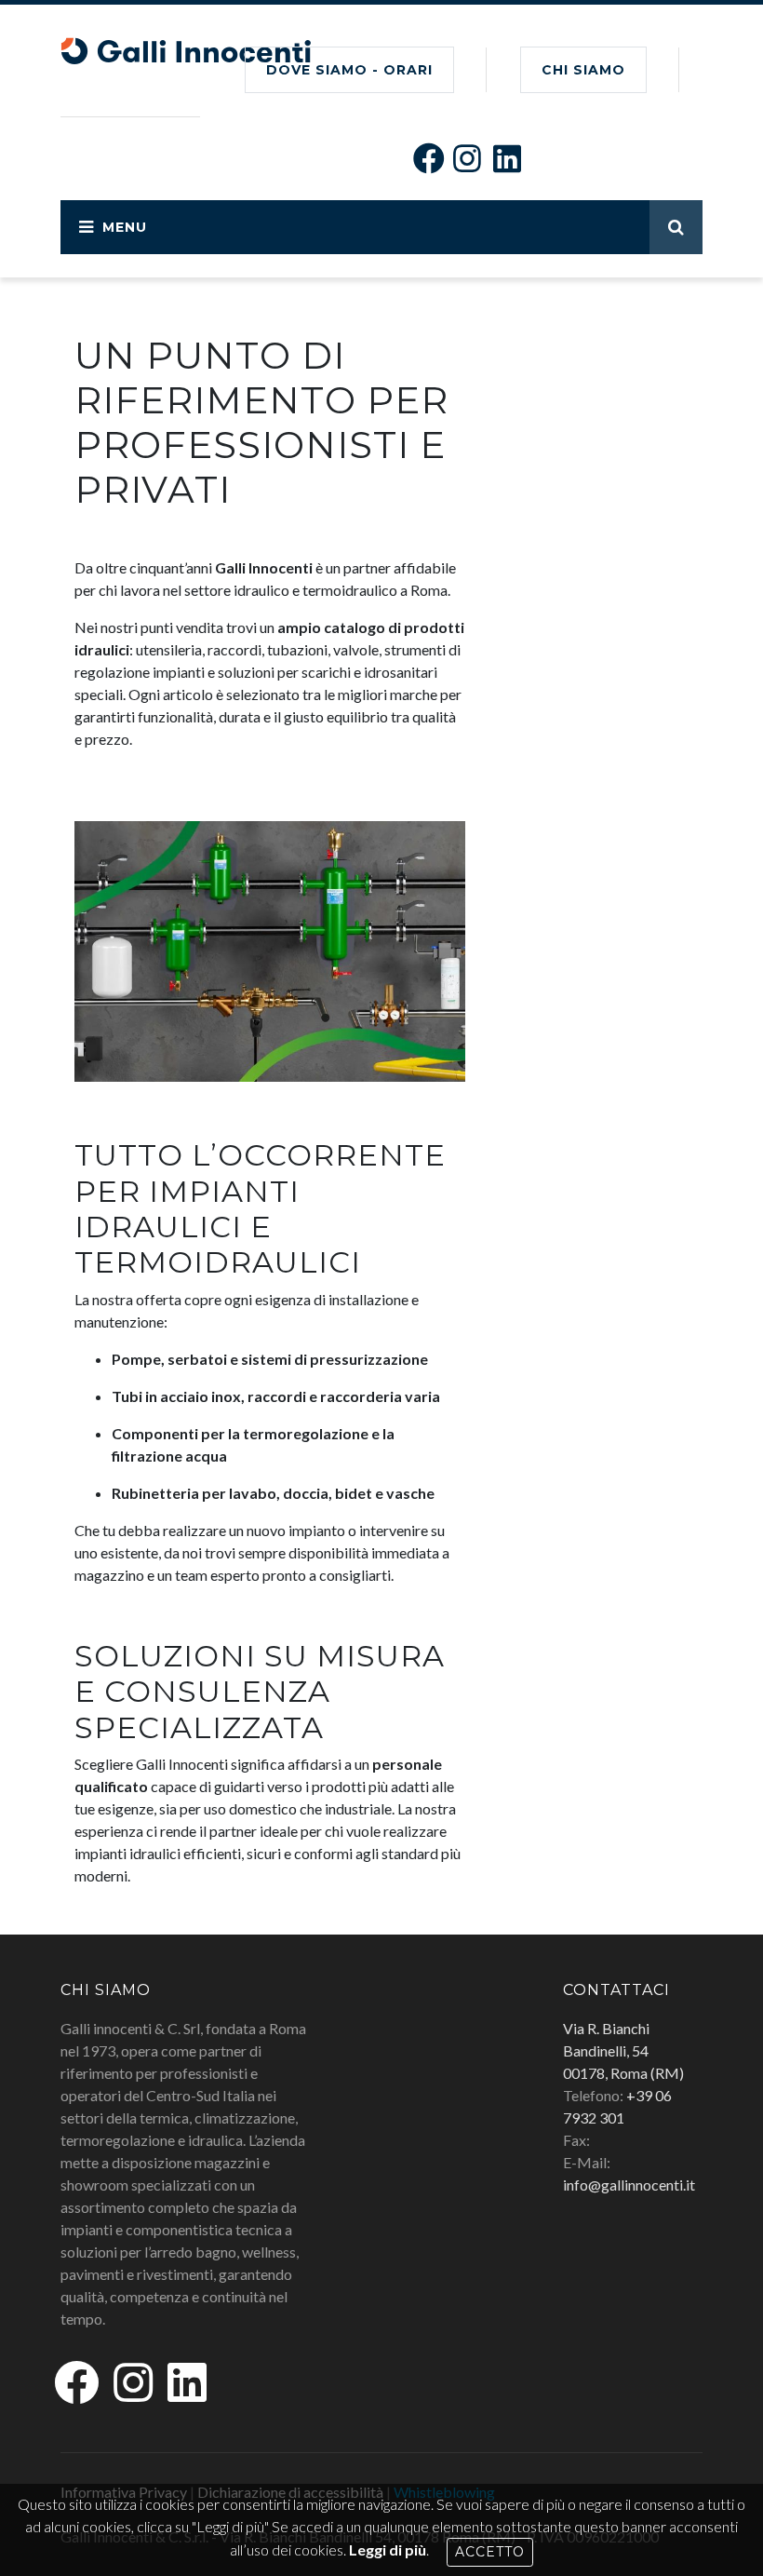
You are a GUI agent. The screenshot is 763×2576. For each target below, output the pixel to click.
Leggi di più (388, 2549)
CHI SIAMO (583, 70)
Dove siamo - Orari (349, 70)
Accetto (490, 2552)
